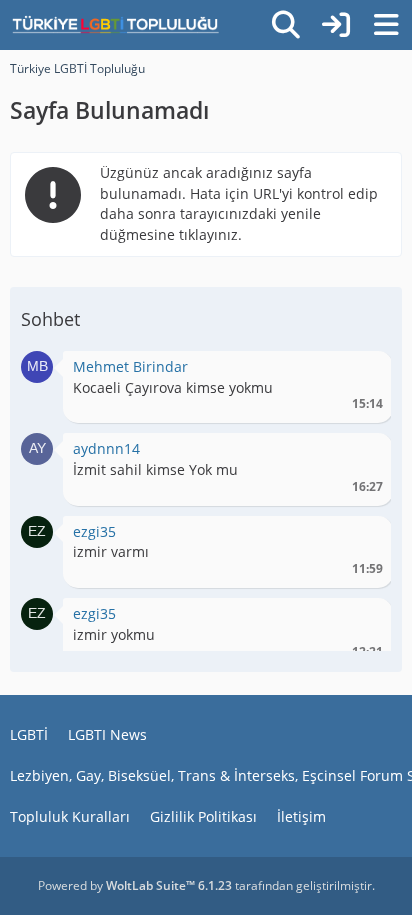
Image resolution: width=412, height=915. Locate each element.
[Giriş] (336, 25)
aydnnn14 (106, 448)
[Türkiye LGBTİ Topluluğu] (115, 25)
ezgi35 (94, 531)
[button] (37, 365)
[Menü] (386, 25)
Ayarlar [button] (360, 371)
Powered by (135, 885)
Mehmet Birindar (130, 366)
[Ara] (286, 25)
